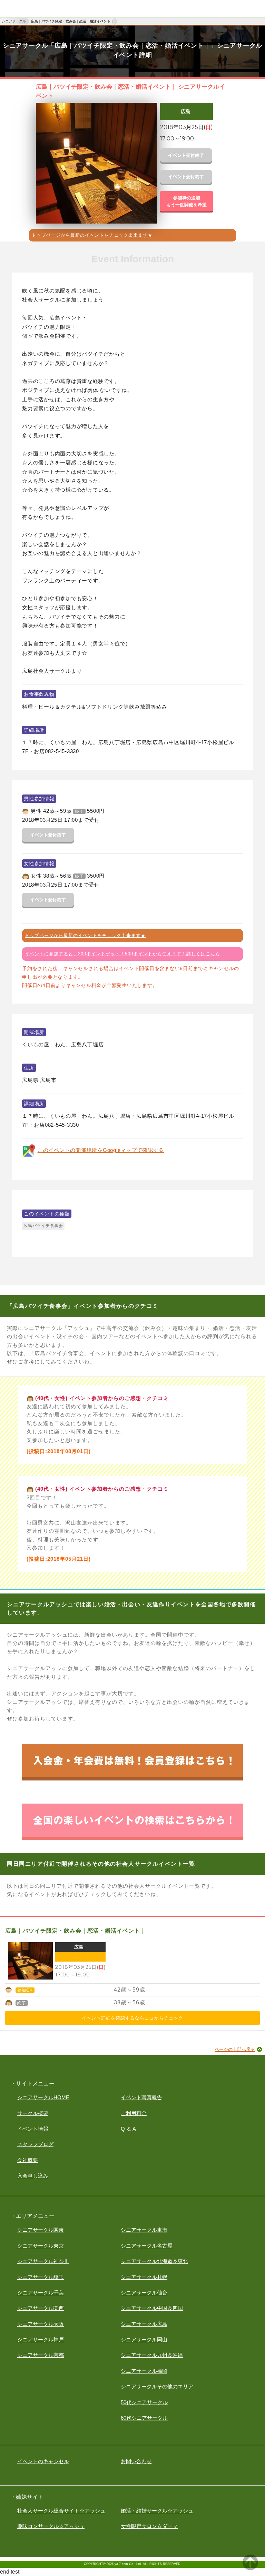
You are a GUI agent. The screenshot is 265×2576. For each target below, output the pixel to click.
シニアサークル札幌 (144, 2277)
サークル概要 (33, 2113)
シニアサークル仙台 (144, 2293)
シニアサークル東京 (41, 2246)
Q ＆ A (128, 2129)
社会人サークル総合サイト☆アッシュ (61, 2511)
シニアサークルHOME (43, 2097)
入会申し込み (33, 2176)
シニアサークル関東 (41, 2230)
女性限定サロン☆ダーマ (149, 2526)
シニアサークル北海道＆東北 (154, 2261)
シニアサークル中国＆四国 (152, 2308)
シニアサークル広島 (144, 2324)
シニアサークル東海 (144, 2230)
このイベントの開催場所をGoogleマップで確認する (101, 1150)
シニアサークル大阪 (41, 2324)
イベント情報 (33, 2129)
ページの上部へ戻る (235, 2049)
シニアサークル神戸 (41, 2340)
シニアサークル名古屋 (147, 2246)
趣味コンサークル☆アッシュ (51, 2526)
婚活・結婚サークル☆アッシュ (157, 2511)
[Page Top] (250, 2568)
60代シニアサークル (144, 2418)
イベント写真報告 (141, 2097)
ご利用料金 (134, 2113)
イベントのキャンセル (43, 2461)
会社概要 (28, 2160)
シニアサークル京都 (41, 2355)
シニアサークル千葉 (41, 2293)
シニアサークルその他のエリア (157, 2386)
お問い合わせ (136, 2461)
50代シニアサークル (144, 2402)
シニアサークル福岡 (144, 2371)
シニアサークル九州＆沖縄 (152, 2355)
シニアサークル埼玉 (41, 2277)
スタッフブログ (35, 2144)
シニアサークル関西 (41, 2308)
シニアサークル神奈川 (43, 2261)
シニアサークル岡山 (144, 2340)
